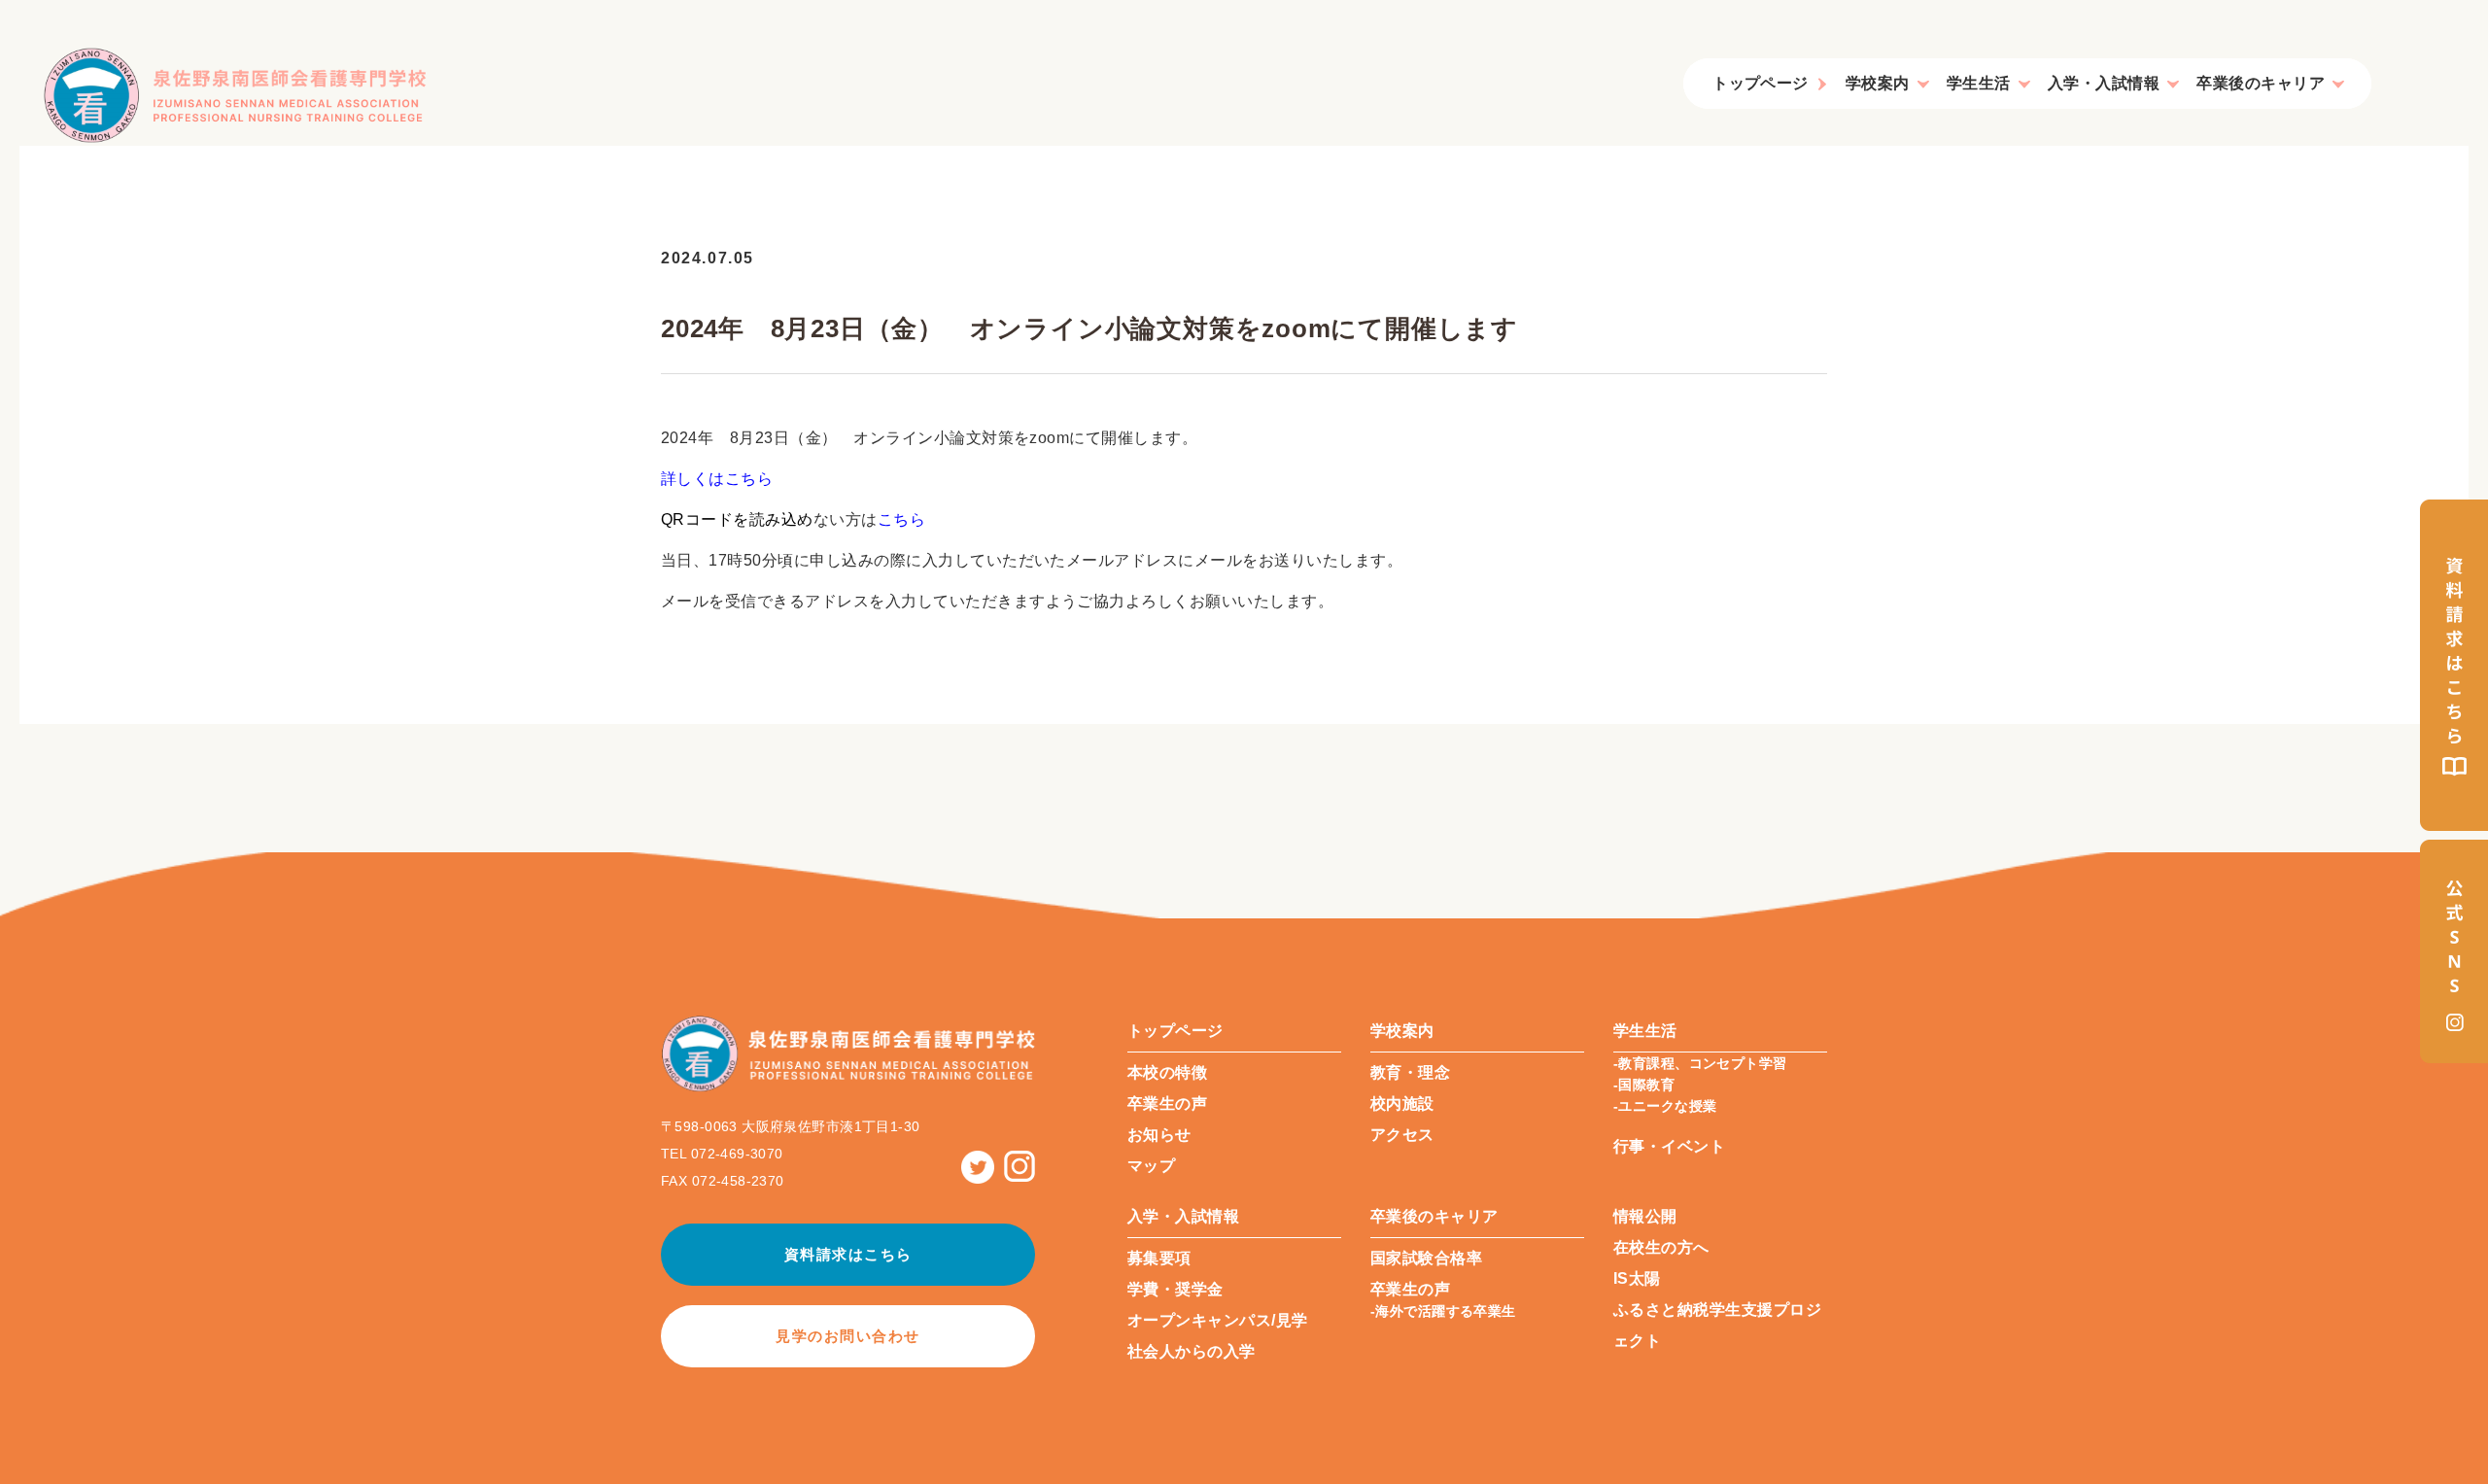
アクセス (1402, 1135)
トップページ (1761, 83)
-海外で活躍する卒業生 (1443, 1311)
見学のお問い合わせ (848, 1336)
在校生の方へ (1661, 1247)
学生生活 (1979, 83)
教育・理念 (1410, 1072)
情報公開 (1645, 1216)
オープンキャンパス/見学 (1218, 1320)
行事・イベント (1669, 1146)
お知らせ (1159, 1135)
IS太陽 (1637, 1278)
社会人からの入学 (1192, 1351)
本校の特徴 (1167, 1072)
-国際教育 (1644, 1085)
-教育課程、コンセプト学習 (1700, 1063)
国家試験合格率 (1426, 1258)
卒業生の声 (1167, 1104)
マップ (1151, 1166)
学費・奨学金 (1175, 1289)
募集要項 (1159, 1258)
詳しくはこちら (717, 479)
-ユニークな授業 (1665, 1106)
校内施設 (1402, 1104)
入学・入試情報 (2104, 83)
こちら (901, 519)
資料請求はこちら (848, 1254)
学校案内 (1878, 83)
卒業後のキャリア (2261, 83)
